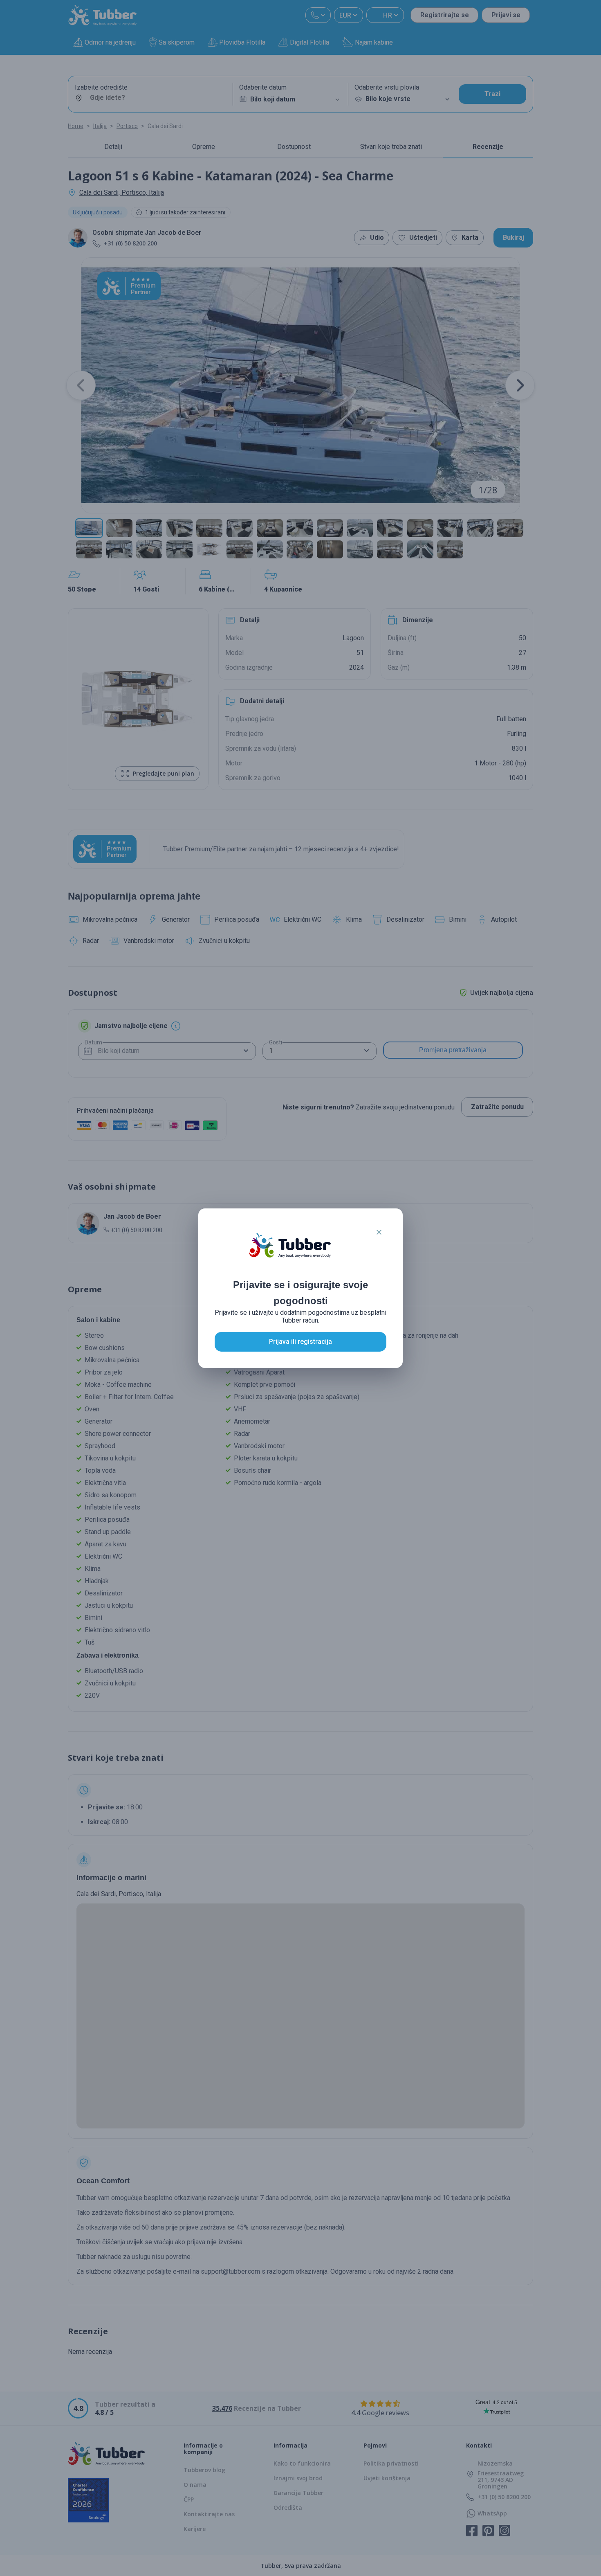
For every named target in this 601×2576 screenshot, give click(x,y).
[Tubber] (290, 1253)
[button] (379, 1232)
